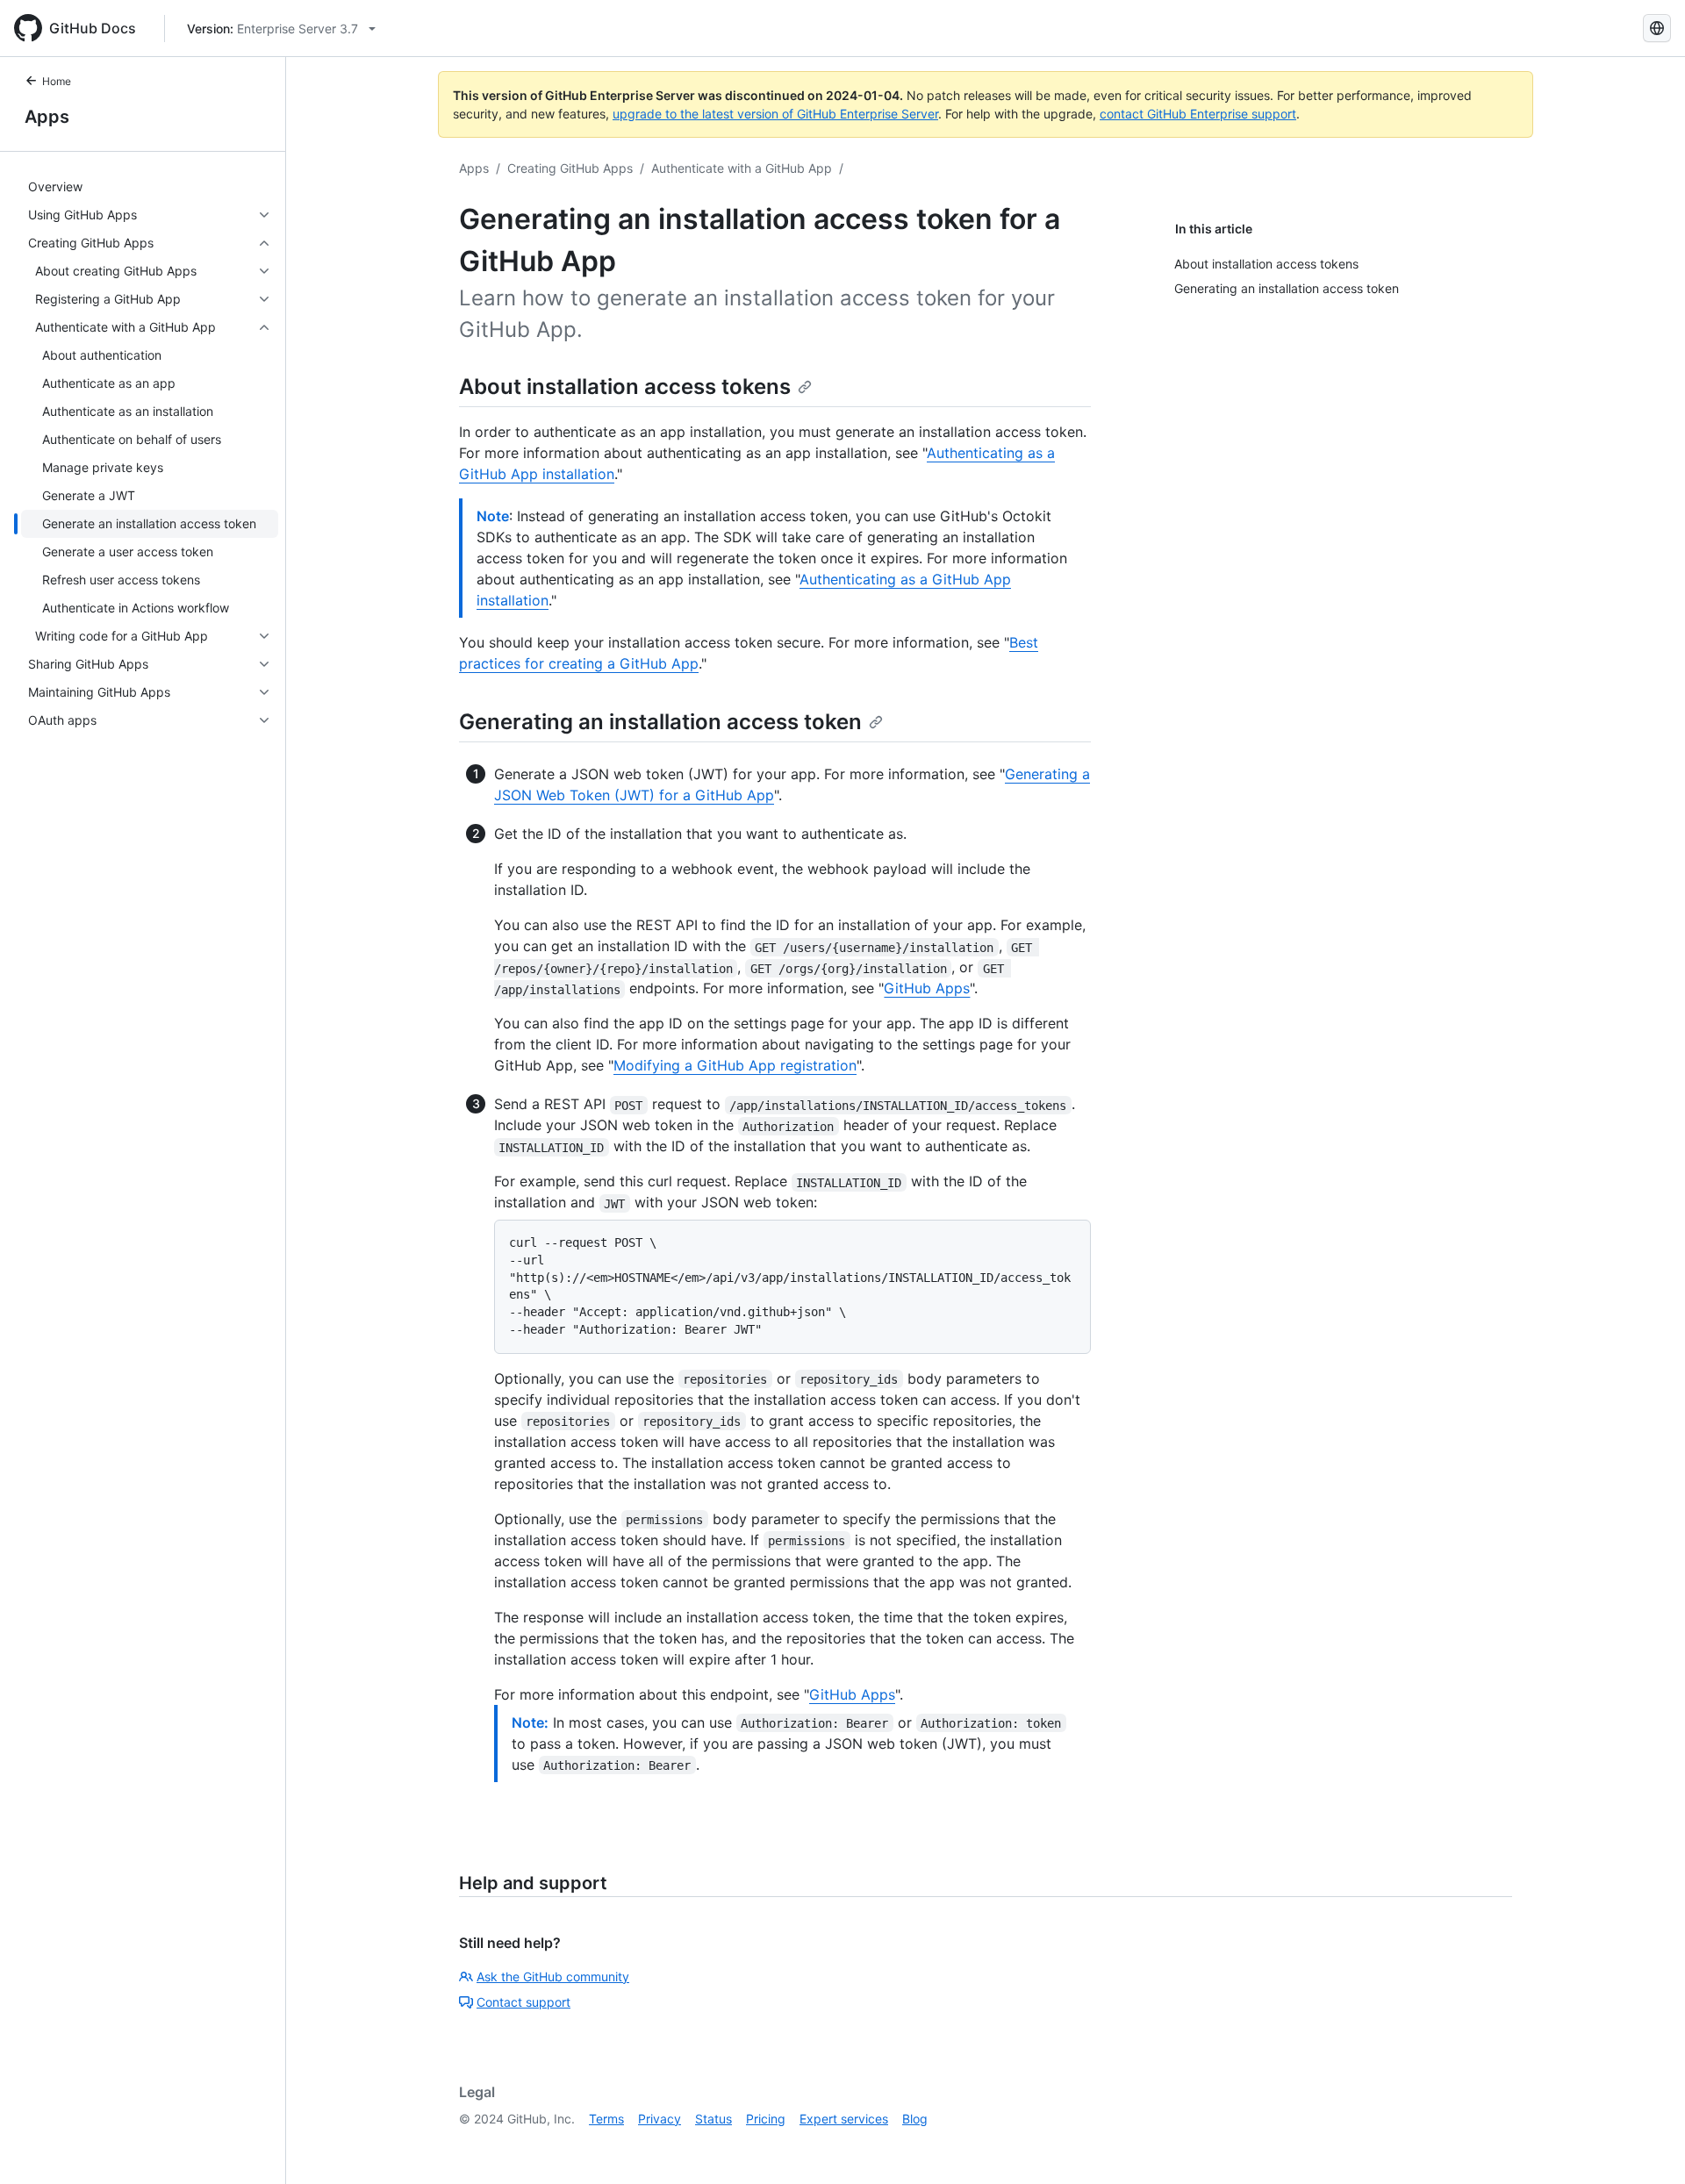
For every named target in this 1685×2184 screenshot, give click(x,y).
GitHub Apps (927, 988)
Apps (47, 117)
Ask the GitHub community (553, 1976)
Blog (915, 2119)
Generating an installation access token (660, 722)
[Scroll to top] (1646, 2145)
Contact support (523, 2002)
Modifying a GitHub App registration (735, 1065)
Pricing (766, 2119)
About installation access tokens (625, 387)
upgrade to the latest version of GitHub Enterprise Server (775, 114)
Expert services (844, 2119)
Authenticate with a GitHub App (742, 168)
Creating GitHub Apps (570, 168)
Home (57, 81)
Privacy (660, 2119)
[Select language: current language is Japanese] (1657, 28)
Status (713, 2119)
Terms (606, 2119)
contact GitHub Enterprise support (1198, 114)
